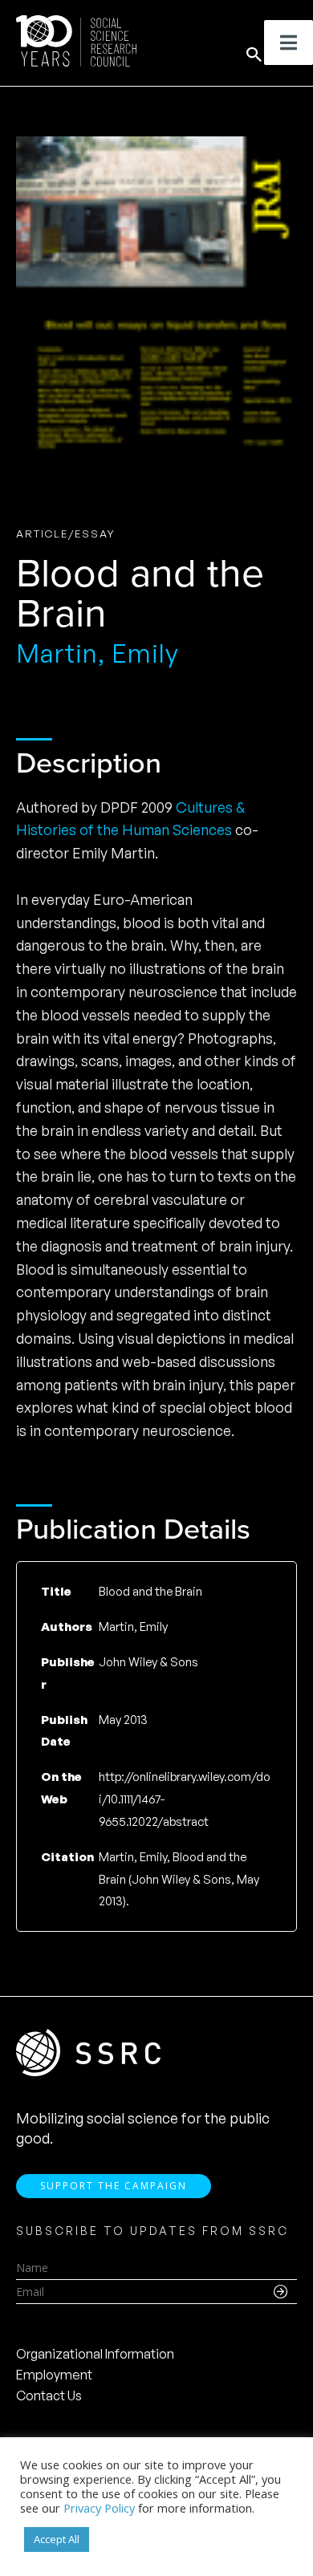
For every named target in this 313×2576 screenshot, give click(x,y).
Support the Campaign (114, 2186)
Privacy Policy (99, 2508)
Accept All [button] (57, 2539)
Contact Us (49, 2395)
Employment (54, 2375)
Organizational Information (95, 2354)
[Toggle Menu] (289, 43)
